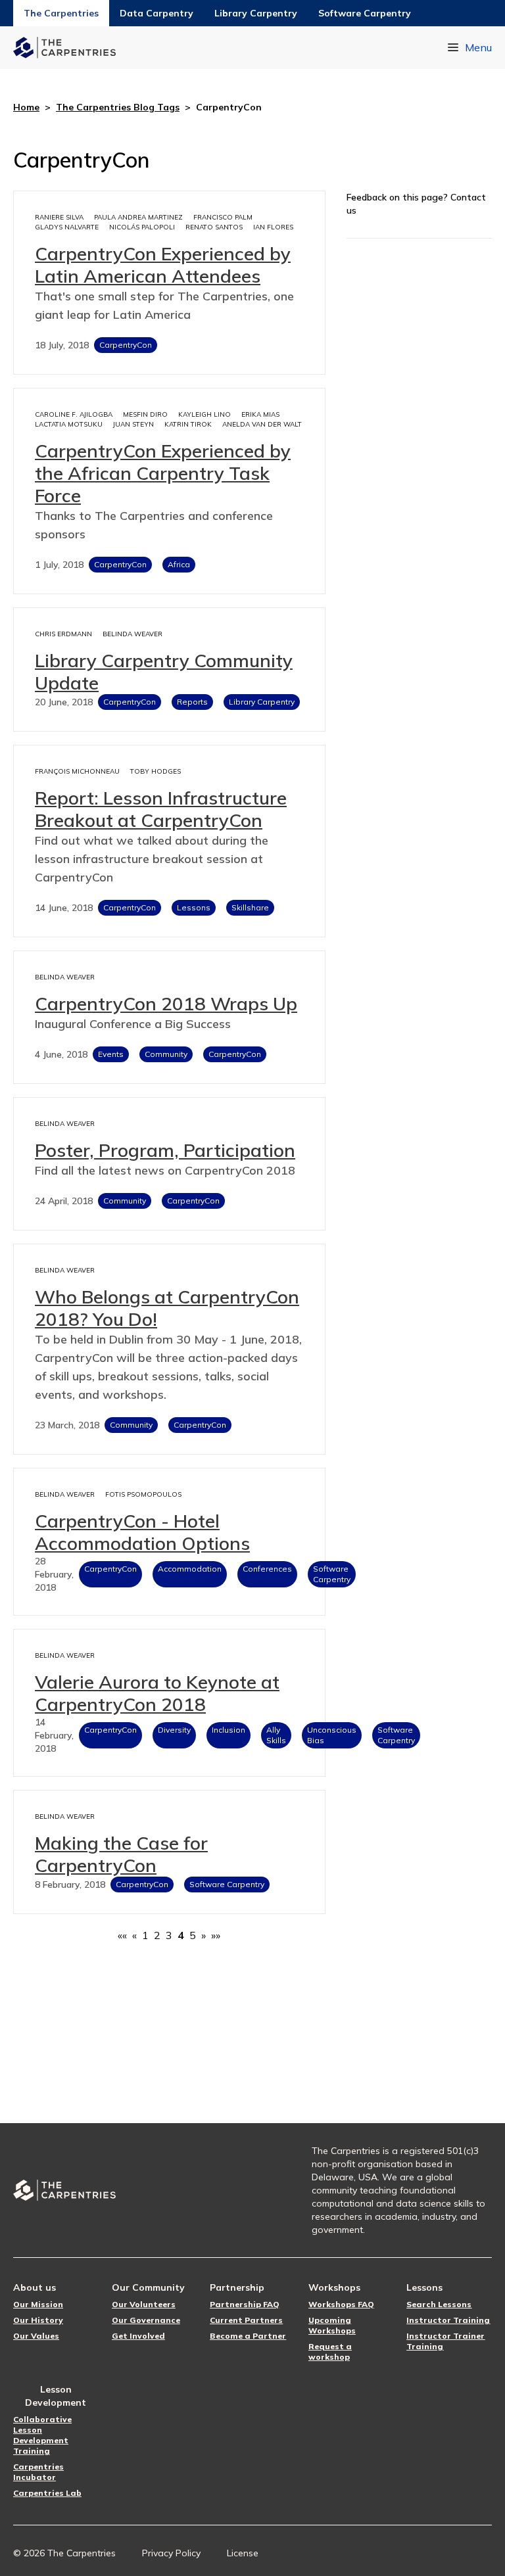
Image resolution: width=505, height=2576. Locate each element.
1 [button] (145, 1935)
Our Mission (38, 2304)
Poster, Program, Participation (165, 1150)
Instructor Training (448, 2320)
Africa (179, 564)
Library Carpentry (256, 13)
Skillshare (250, 907)
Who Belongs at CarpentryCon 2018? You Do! (167, 1308)
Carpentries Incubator (38, 2472)
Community (166, 1054)
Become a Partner (248, 2336)
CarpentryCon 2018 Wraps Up (166, 1003)
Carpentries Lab (47, 2493)
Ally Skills (276, 1735)
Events (111, 1054)
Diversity (174, 1730)
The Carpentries (61, 13)
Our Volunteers (144, 2304)
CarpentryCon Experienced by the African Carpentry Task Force (163, 473)
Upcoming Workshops (332, 2325)
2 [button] (157, 1935)
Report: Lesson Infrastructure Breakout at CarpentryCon (161, 809)
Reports (192, 702)
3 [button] (169, 1935)
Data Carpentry (156, 13)
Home (26, 107)
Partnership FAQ (245, 2304)
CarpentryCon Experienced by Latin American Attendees (163, 265)
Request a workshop (330, 2352)
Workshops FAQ (341, 2304)
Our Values (36, 2336)
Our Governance (146, 2320)
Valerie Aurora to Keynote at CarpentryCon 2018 (157, 1693)
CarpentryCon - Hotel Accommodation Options (142, 1532)
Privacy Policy (171, 2553)
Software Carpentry (365, 13)
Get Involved (138, 2336)
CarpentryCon (126, 345)
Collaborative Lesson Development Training (42, 2435)
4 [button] (181, 1935)
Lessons (194, 907)
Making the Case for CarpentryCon (121, 1854)
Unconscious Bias (332, 1735)
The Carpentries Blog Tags (118, 107)
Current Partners (246, 2320)
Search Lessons (439, 2304)
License (243, 2553)
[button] (122, 1935)
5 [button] (193, 1935)
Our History (38, 2320)
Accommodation (190, 1569)
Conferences (267, 1569)
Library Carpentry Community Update (164, 671)
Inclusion (228, 1730)
